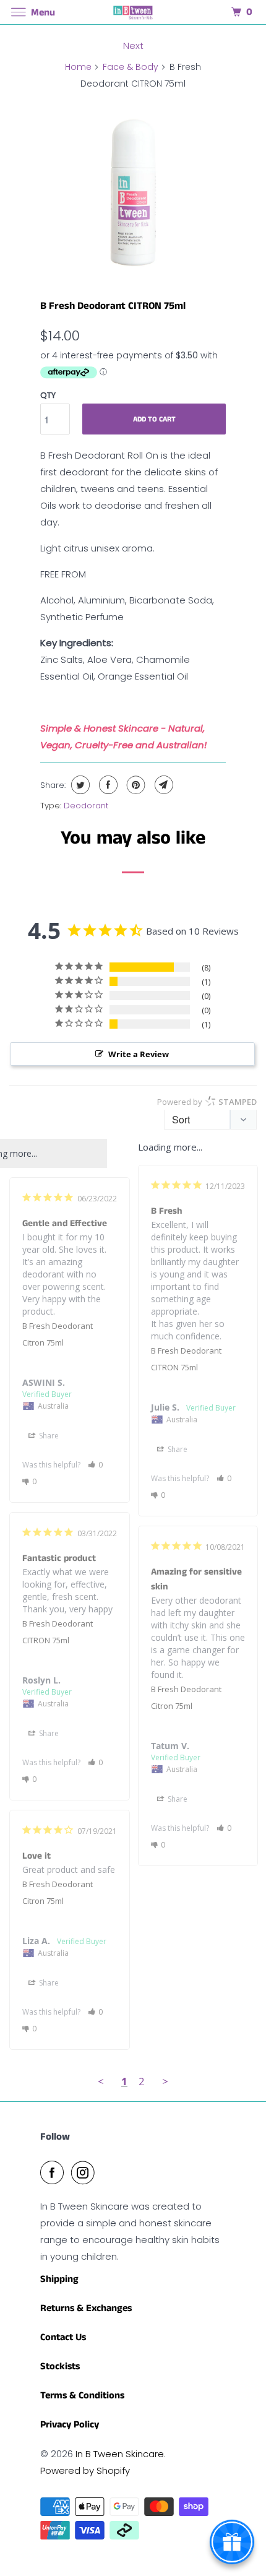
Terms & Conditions (82, 2396)
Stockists (60, 2366)
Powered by (207, 1102)
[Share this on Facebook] (107, 785)
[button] (224, 1478)
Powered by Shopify (85, 2470)
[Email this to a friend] (162, 785)
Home (78, 67)
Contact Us (63, 2337)
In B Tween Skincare (120, 2454)
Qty (48, 395)
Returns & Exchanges (86, 2308)
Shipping (59, 2279)
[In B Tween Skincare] (133, 12)
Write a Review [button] (139, 1054)
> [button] (165, 2081)
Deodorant (86, 806)
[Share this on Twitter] (79, 785)
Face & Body (131, 67)
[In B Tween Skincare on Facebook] (54, 2172)
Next (133, 45)
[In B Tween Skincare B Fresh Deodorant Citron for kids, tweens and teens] (133, 191)
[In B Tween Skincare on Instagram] (85, 2172)
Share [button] (177, 1449)
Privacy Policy (70, 2425)
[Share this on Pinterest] (135, 785)
